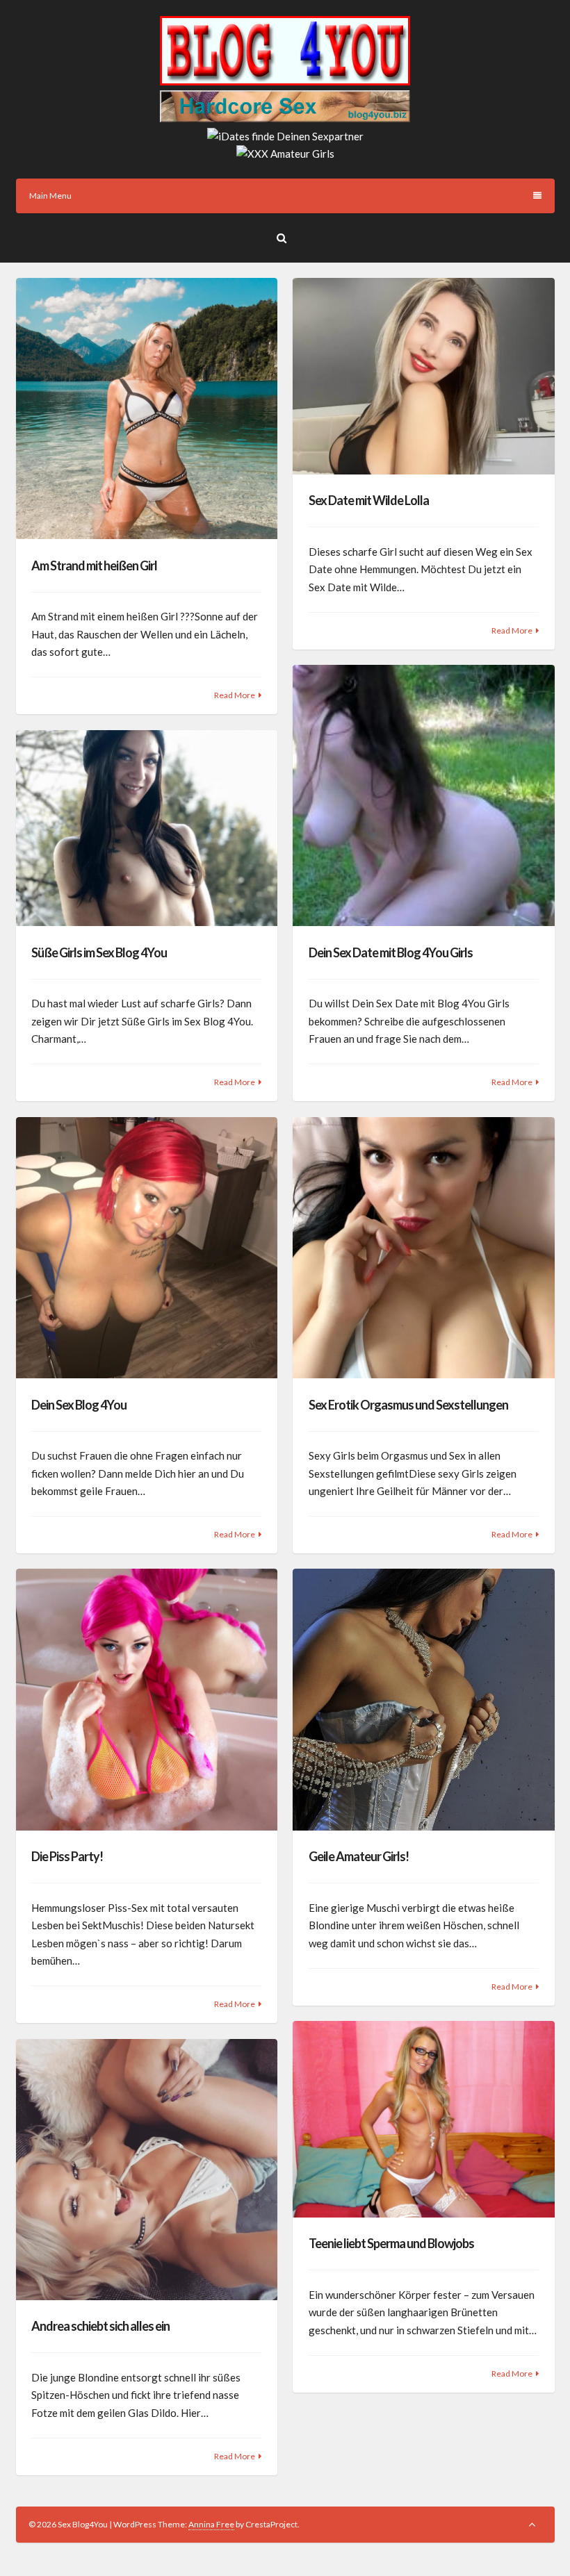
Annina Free (211, 2524)
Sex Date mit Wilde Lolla (369, 500)
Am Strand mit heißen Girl (94, 565)
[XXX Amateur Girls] (285, 154)
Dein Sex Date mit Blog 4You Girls (391, 952)
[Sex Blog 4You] (285, 81)
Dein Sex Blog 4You (79, 1405)
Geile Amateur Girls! (359, 1856)
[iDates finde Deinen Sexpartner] (285, 136)
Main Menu (50, 196)
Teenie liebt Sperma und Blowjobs (391, 2243)
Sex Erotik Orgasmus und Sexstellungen (408, 1405)
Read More (235, 695)
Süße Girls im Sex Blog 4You (99, 952)
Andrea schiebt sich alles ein (100, 2326)
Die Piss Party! (67, 1856)
